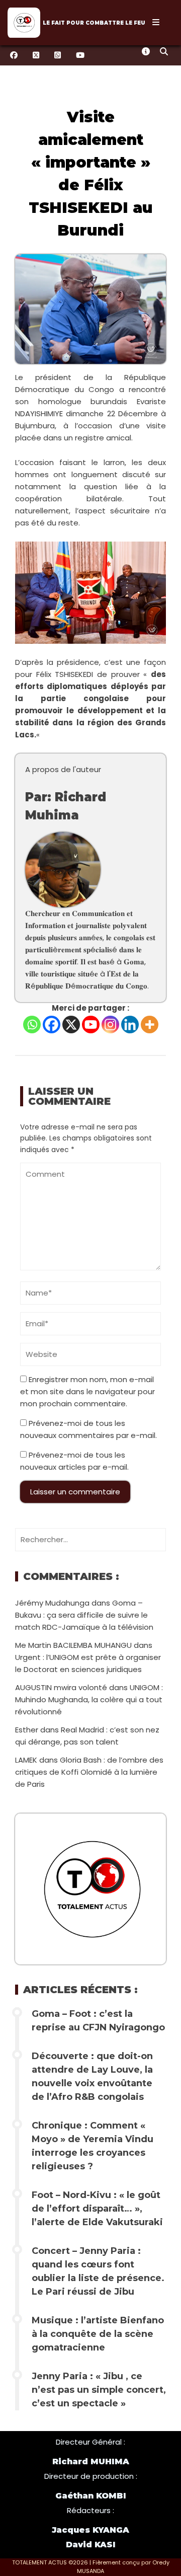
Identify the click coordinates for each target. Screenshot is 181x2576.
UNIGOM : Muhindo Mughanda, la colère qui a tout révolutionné (89, 1699)
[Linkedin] (130, 1025)
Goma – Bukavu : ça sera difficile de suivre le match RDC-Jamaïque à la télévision (84, 1615)
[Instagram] (110, 1025)
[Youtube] (91, 1025)
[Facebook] (52, 1025)
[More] (150, 1025)
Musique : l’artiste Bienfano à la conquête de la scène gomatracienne (98, 2334)
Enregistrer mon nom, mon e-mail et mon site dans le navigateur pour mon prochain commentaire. (87, 1391)
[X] (71, 1025)
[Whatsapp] (32, 1025)
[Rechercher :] (90, 1539)
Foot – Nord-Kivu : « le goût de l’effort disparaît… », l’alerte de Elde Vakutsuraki (97, 2209)
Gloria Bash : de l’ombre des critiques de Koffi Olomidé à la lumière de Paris (89, 1772)
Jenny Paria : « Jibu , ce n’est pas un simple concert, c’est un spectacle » (99, 2390)
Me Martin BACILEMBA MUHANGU (73, 1645)
